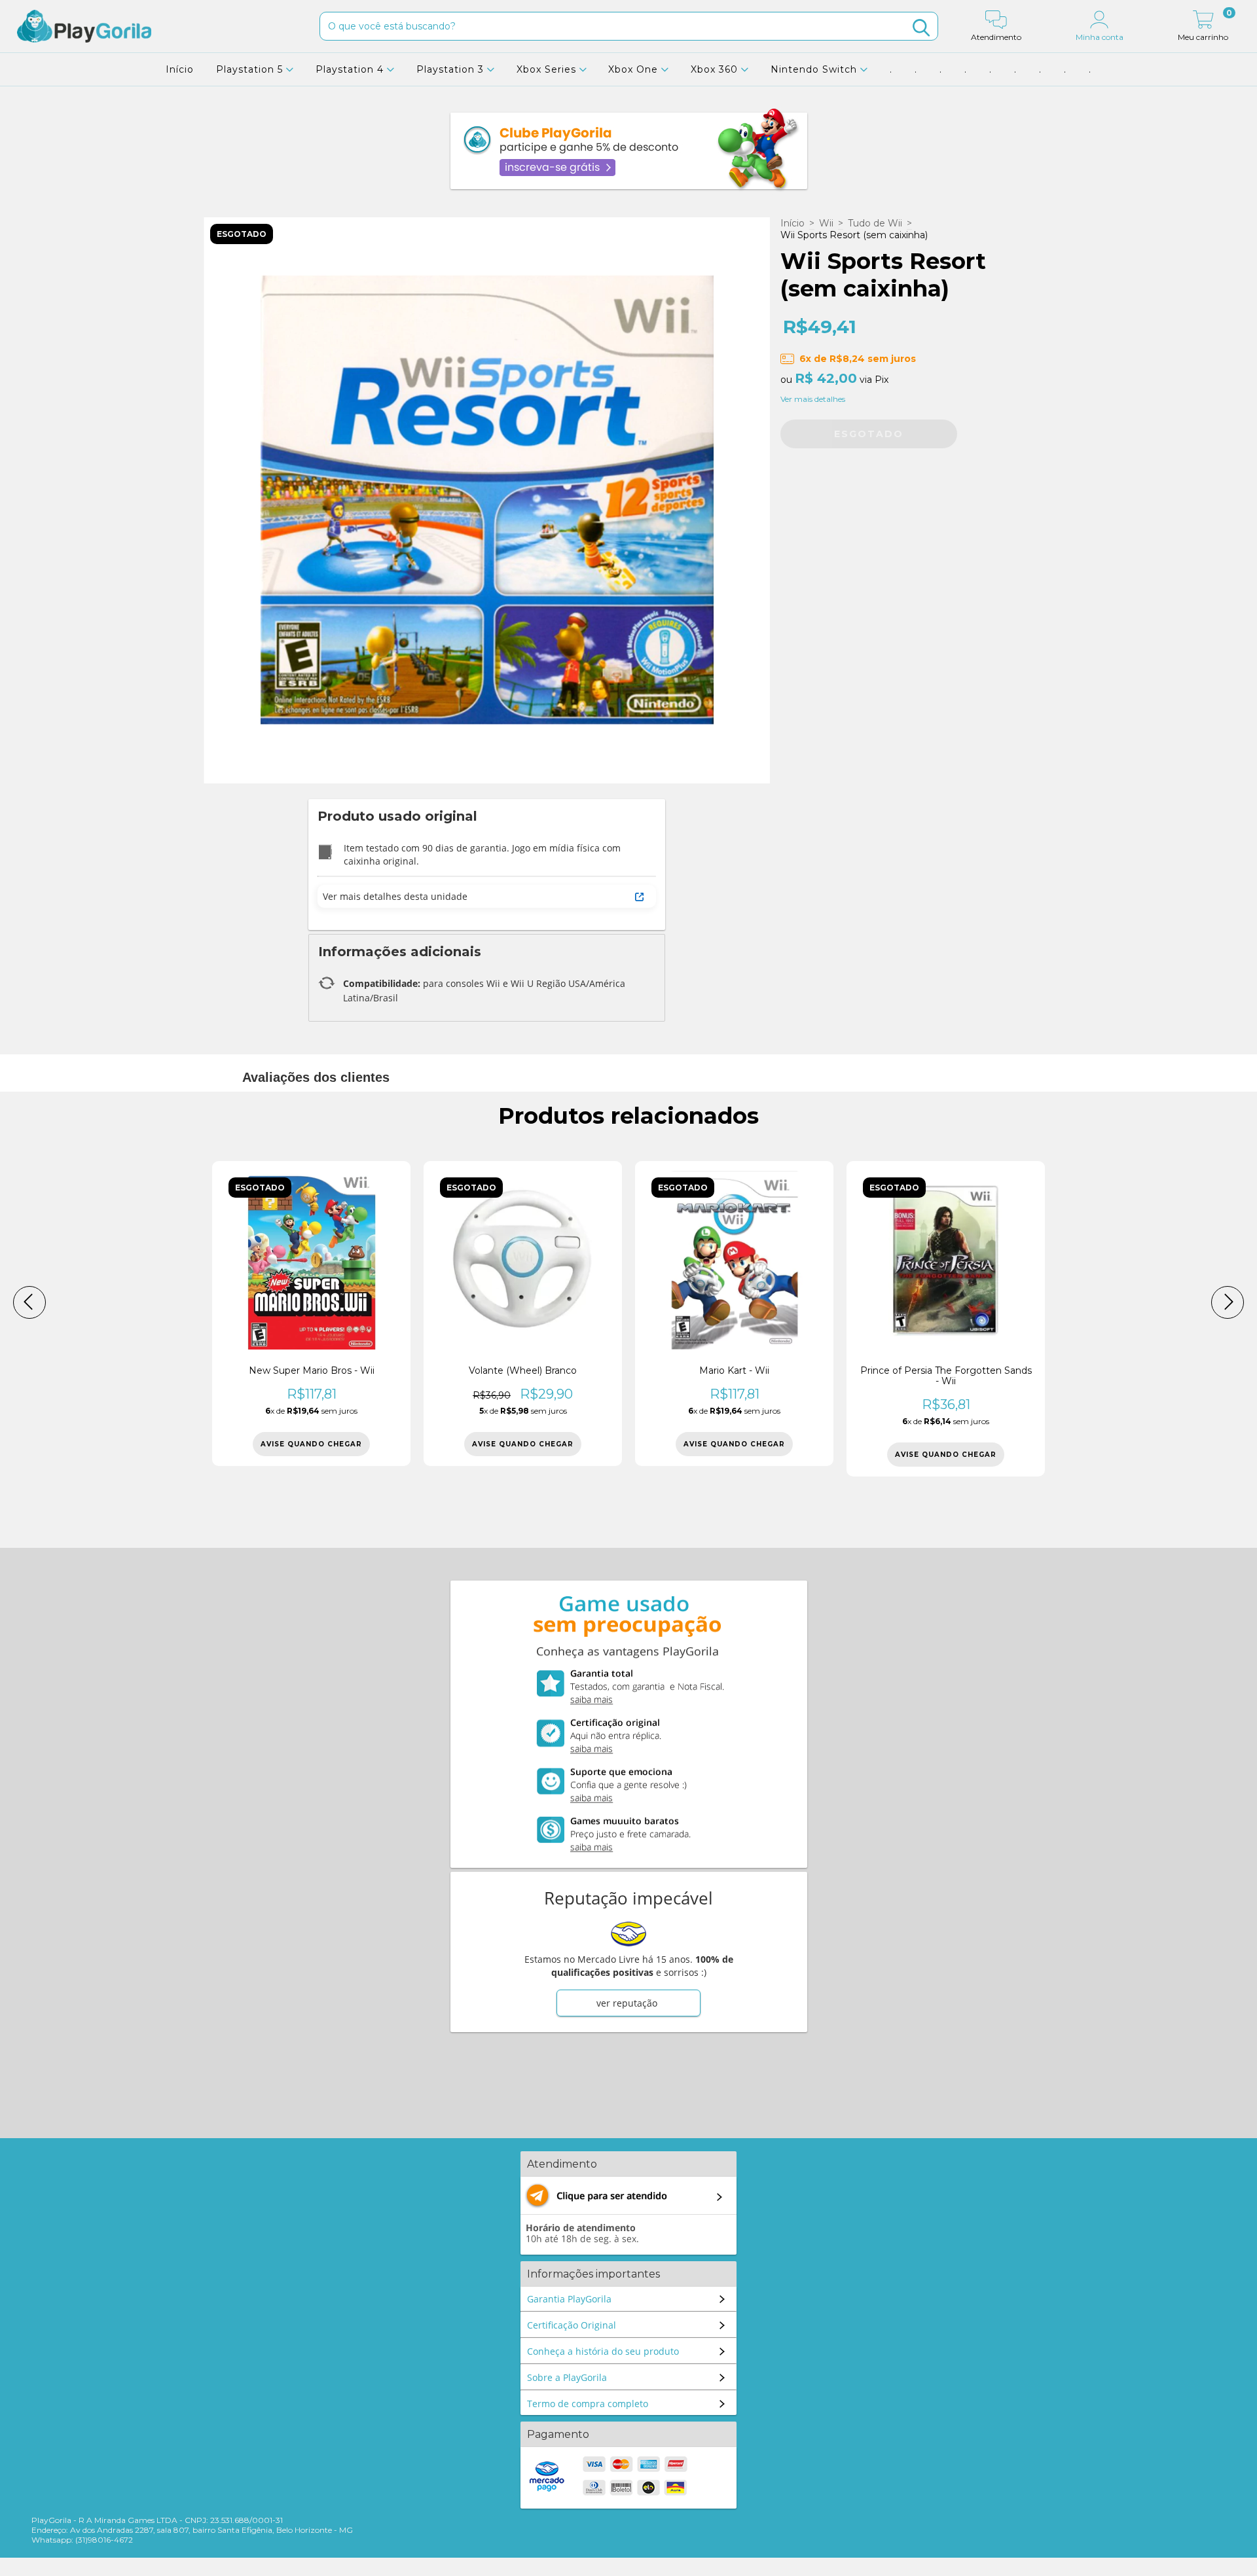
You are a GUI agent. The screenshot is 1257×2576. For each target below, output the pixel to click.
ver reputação (627, 2003)
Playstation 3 (452, 69)
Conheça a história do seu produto (603, 2351)
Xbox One (635, 69)
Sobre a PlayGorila (567, 2377)
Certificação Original (572, 2325)
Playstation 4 (351, 69)
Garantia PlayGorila (569, 2299)
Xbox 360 (716, 69)
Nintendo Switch (815, 69)
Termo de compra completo (588, 2404)
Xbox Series (548, 69)
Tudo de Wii (875, 223)
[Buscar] (921, 28)
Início (180, 69)
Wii (826, 223)
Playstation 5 (251, 69)
